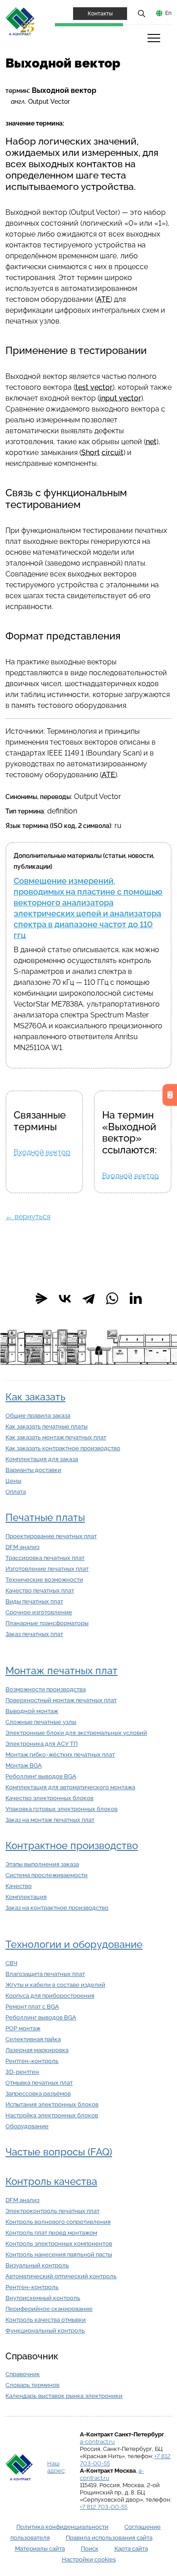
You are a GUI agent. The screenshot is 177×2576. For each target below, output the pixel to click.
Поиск (90, 2549)
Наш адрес (56, 2467)
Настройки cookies (89, 2559)
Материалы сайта (40, 2549)
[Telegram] (88, 1298)
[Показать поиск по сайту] (142, 13)
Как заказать (35, 1397)
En (168, 13)
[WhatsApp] (112, 1298)
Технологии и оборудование (74, 1944)
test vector (94, 387)
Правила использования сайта (109, 2538)
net (151, 442)
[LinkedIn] (136, 1298)
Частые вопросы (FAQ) (59, 2152)
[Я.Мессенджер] (41, 1298)
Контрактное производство (72, 1846)
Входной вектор (42, 1152)
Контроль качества (51, 2181)
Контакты (100, 14)
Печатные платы (45, 1518)
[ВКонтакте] (65, 1298)
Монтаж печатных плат (61, 1671)
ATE (103, 299)
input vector (120, 398)
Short (91, 453)
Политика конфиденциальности (62, 2527)
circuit (113, 453)
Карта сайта (131, 2549)
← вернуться (28, 1217)
